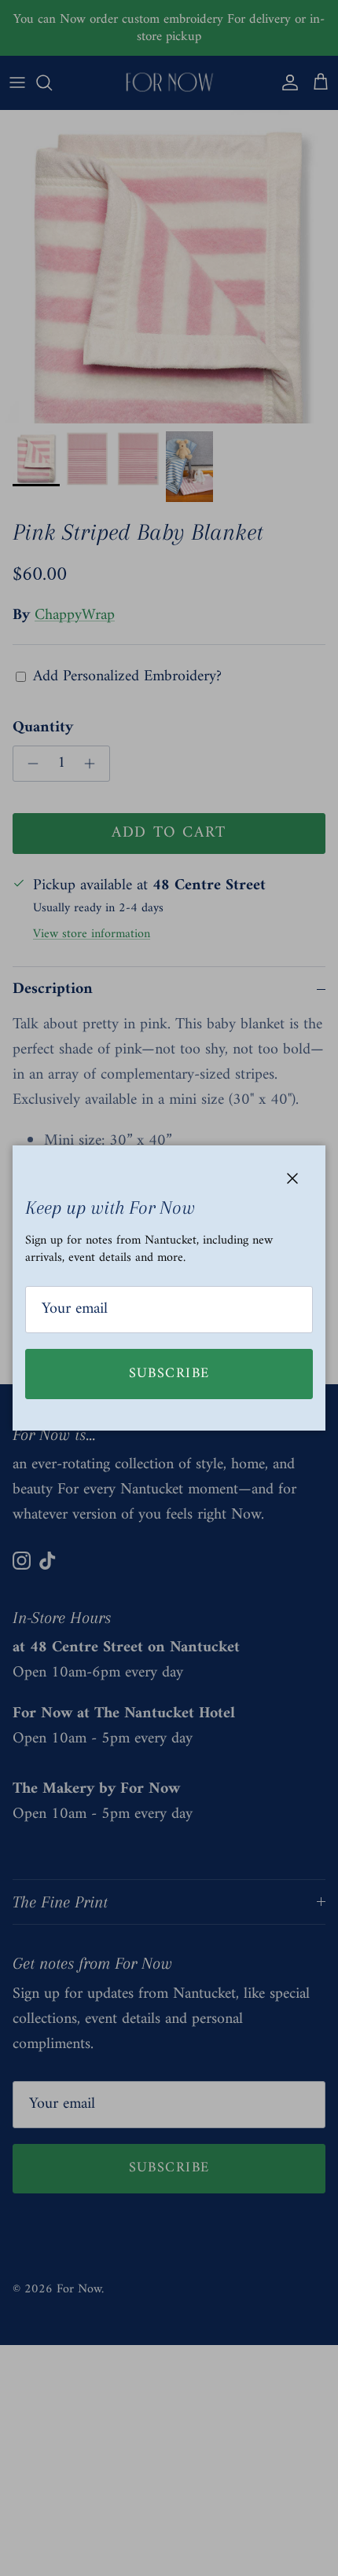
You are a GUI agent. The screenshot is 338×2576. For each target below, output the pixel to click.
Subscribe (169, 1374)
